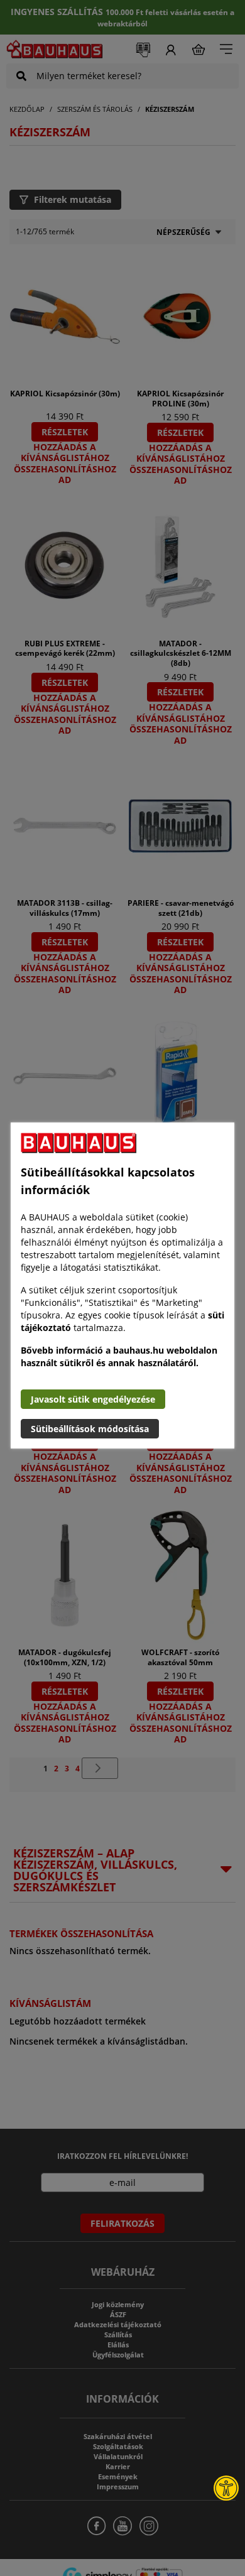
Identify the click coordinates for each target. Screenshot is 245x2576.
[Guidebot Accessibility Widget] (226, 2488)
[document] (122, 1285)
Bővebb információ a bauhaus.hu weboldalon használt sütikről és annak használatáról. (119, 1356)
